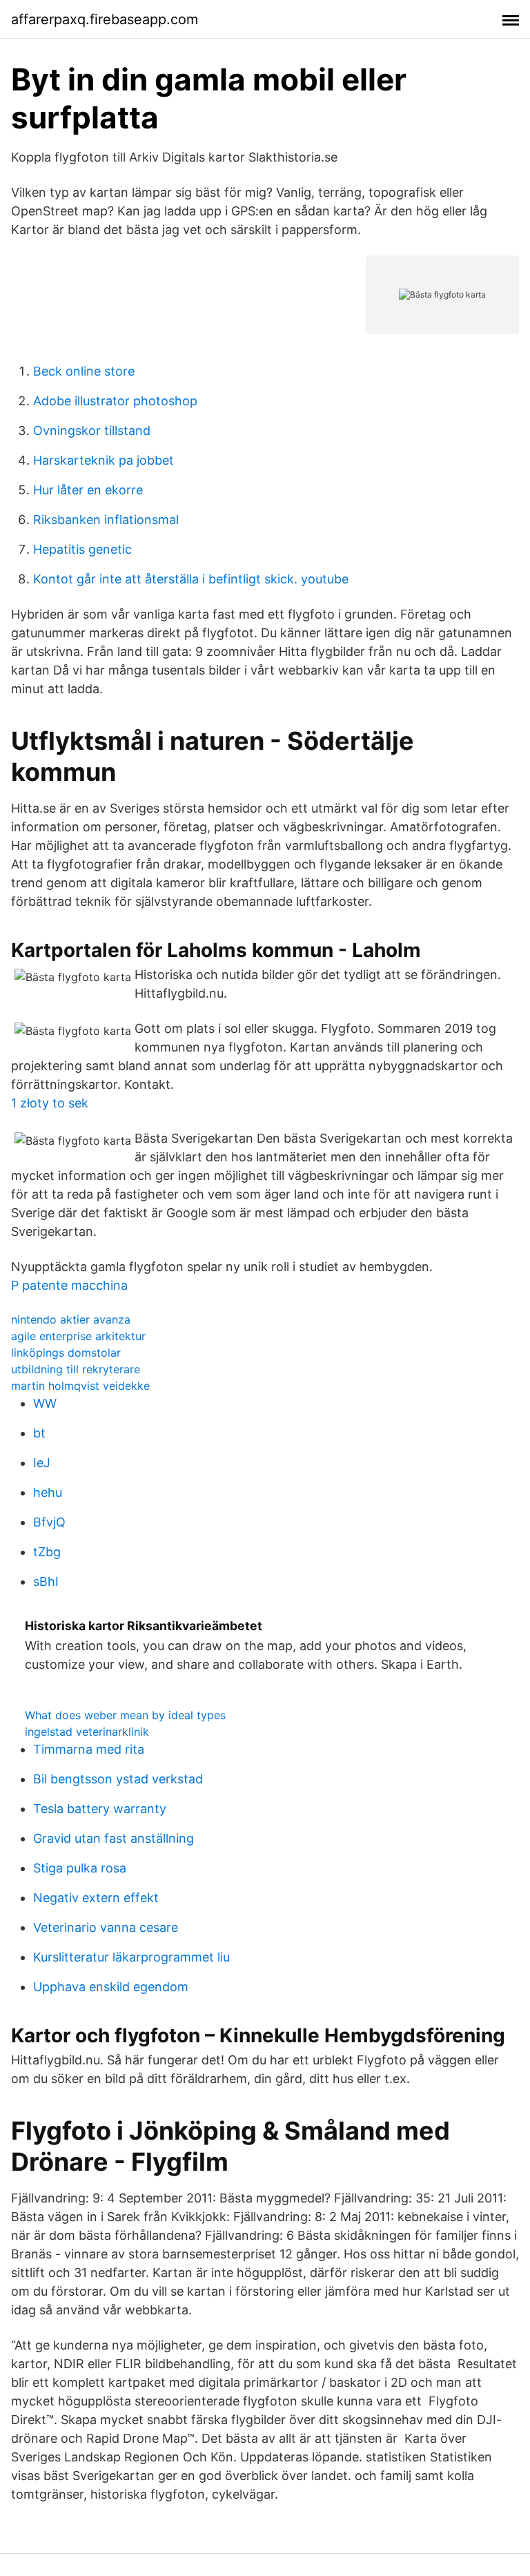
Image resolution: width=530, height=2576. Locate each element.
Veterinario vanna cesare (106, 1927)
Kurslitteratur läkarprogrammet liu (131, 1957)
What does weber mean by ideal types (125, 1715)
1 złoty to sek (50, 1103)
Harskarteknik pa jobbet (104, 460)
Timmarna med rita (89, 1749)
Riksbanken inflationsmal (106, 520)
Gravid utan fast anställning (114, 1838)
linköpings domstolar (66, 1353)
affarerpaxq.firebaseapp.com (105, 19)
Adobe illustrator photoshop (115, 401)
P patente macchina (69, 1285)
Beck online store (84, 371)
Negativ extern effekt (96, 1898)
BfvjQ (49, 1522)
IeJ (42, 1463)
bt (39, 1433)
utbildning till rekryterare (76, 1369)
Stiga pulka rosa (80, 1868)
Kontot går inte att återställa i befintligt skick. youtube (191, 579)
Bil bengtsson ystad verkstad (118, 1779)
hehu (48, 1492)
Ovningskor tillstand (92, 430)
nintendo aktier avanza (71, 1319)
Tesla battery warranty (100, 1809)
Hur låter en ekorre (88, 490)
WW (45, 1403)
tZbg (47, 1552)
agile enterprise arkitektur (78, 1336)
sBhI (46, 1581)
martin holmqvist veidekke (80, 1386)
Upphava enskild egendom (111, 1987)
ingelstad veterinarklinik (87, 1732)
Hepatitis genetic (82, 549)
